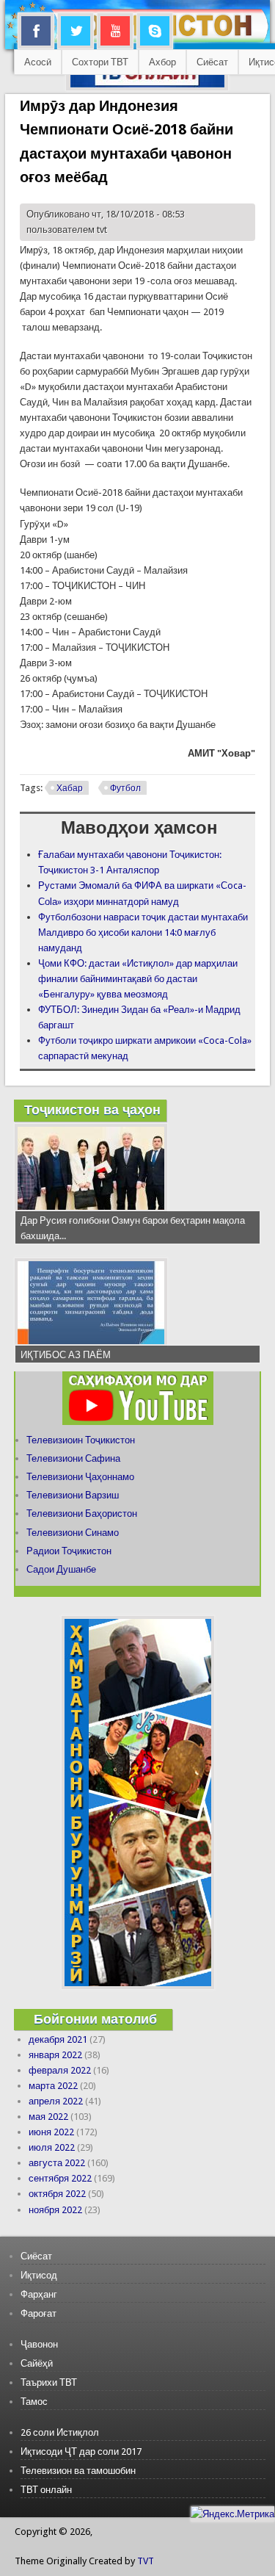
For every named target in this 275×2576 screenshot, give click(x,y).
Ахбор (162, 62)
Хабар (70, 788)
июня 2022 (51, 2132)
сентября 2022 (60, 2178)
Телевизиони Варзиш (73, 1495)
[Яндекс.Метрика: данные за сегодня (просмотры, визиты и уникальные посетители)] (232, 2514)
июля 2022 (52, 2147)
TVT (146, 2561)
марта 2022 (53, 2086)
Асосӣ (38, 62)
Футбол (125, 788)
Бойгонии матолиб (95, 2019)
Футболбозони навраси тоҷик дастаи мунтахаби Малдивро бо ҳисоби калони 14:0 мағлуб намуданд (143, 932)
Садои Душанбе (61, 1569)
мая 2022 (48, 2117)
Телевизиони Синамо (73, 1533)
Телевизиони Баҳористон (82, 1514)
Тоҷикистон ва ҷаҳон (92, 1110)
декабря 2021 (58, 2039)
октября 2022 (57, 2194)
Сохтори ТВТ (100, 62)
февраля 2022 (60, 2070)
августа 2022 (57, 2163)
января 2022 (55, 2055)
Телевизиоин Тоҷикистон (81, 1440)
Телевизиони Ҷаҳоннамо (80, 1477)
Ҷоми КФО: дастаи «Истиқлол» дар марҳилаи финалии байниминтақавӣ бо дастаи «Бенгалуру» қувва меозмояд (138, 979)
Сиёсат (212, 62)
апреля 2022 (56, 2101)
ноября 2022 (55, 2210)
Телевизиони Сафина (73, 1458)
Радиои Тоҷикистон (69, 1551)
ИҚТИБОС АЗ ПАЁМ (66, 1355)
